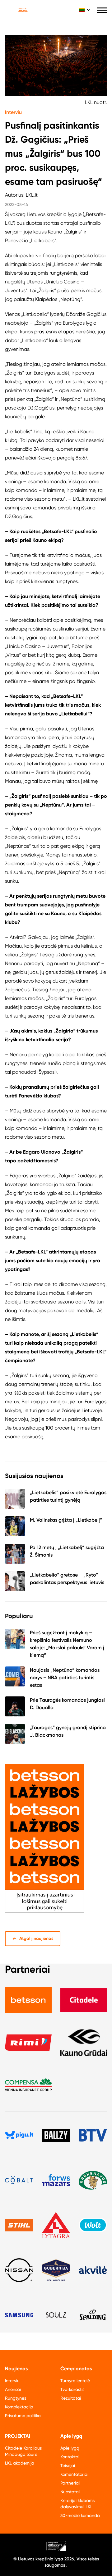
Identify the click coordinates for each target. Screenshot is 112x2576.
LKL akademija (20, 2463)
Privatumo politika (23, 2416)
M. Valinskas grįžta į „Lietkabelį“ (66, 1520)
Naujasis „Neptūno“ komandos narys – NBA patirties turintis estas (65, 1678)
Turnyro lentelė (75, 2381)
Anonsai (13, 2389)
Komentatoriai (74, 2474)
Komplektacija (19, 2407)
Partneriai (70, 2483)
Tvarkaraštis (72, 2389)
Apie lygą (70, 2448)
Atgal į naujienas (36, 1938)
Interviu (13, 112)
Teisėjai (68, 2466)
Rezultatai (71, 2398)
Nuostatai (70, 2492)
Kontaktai (70, 2457)
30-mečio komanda (80, 2515)
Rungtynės (16, 2398)
